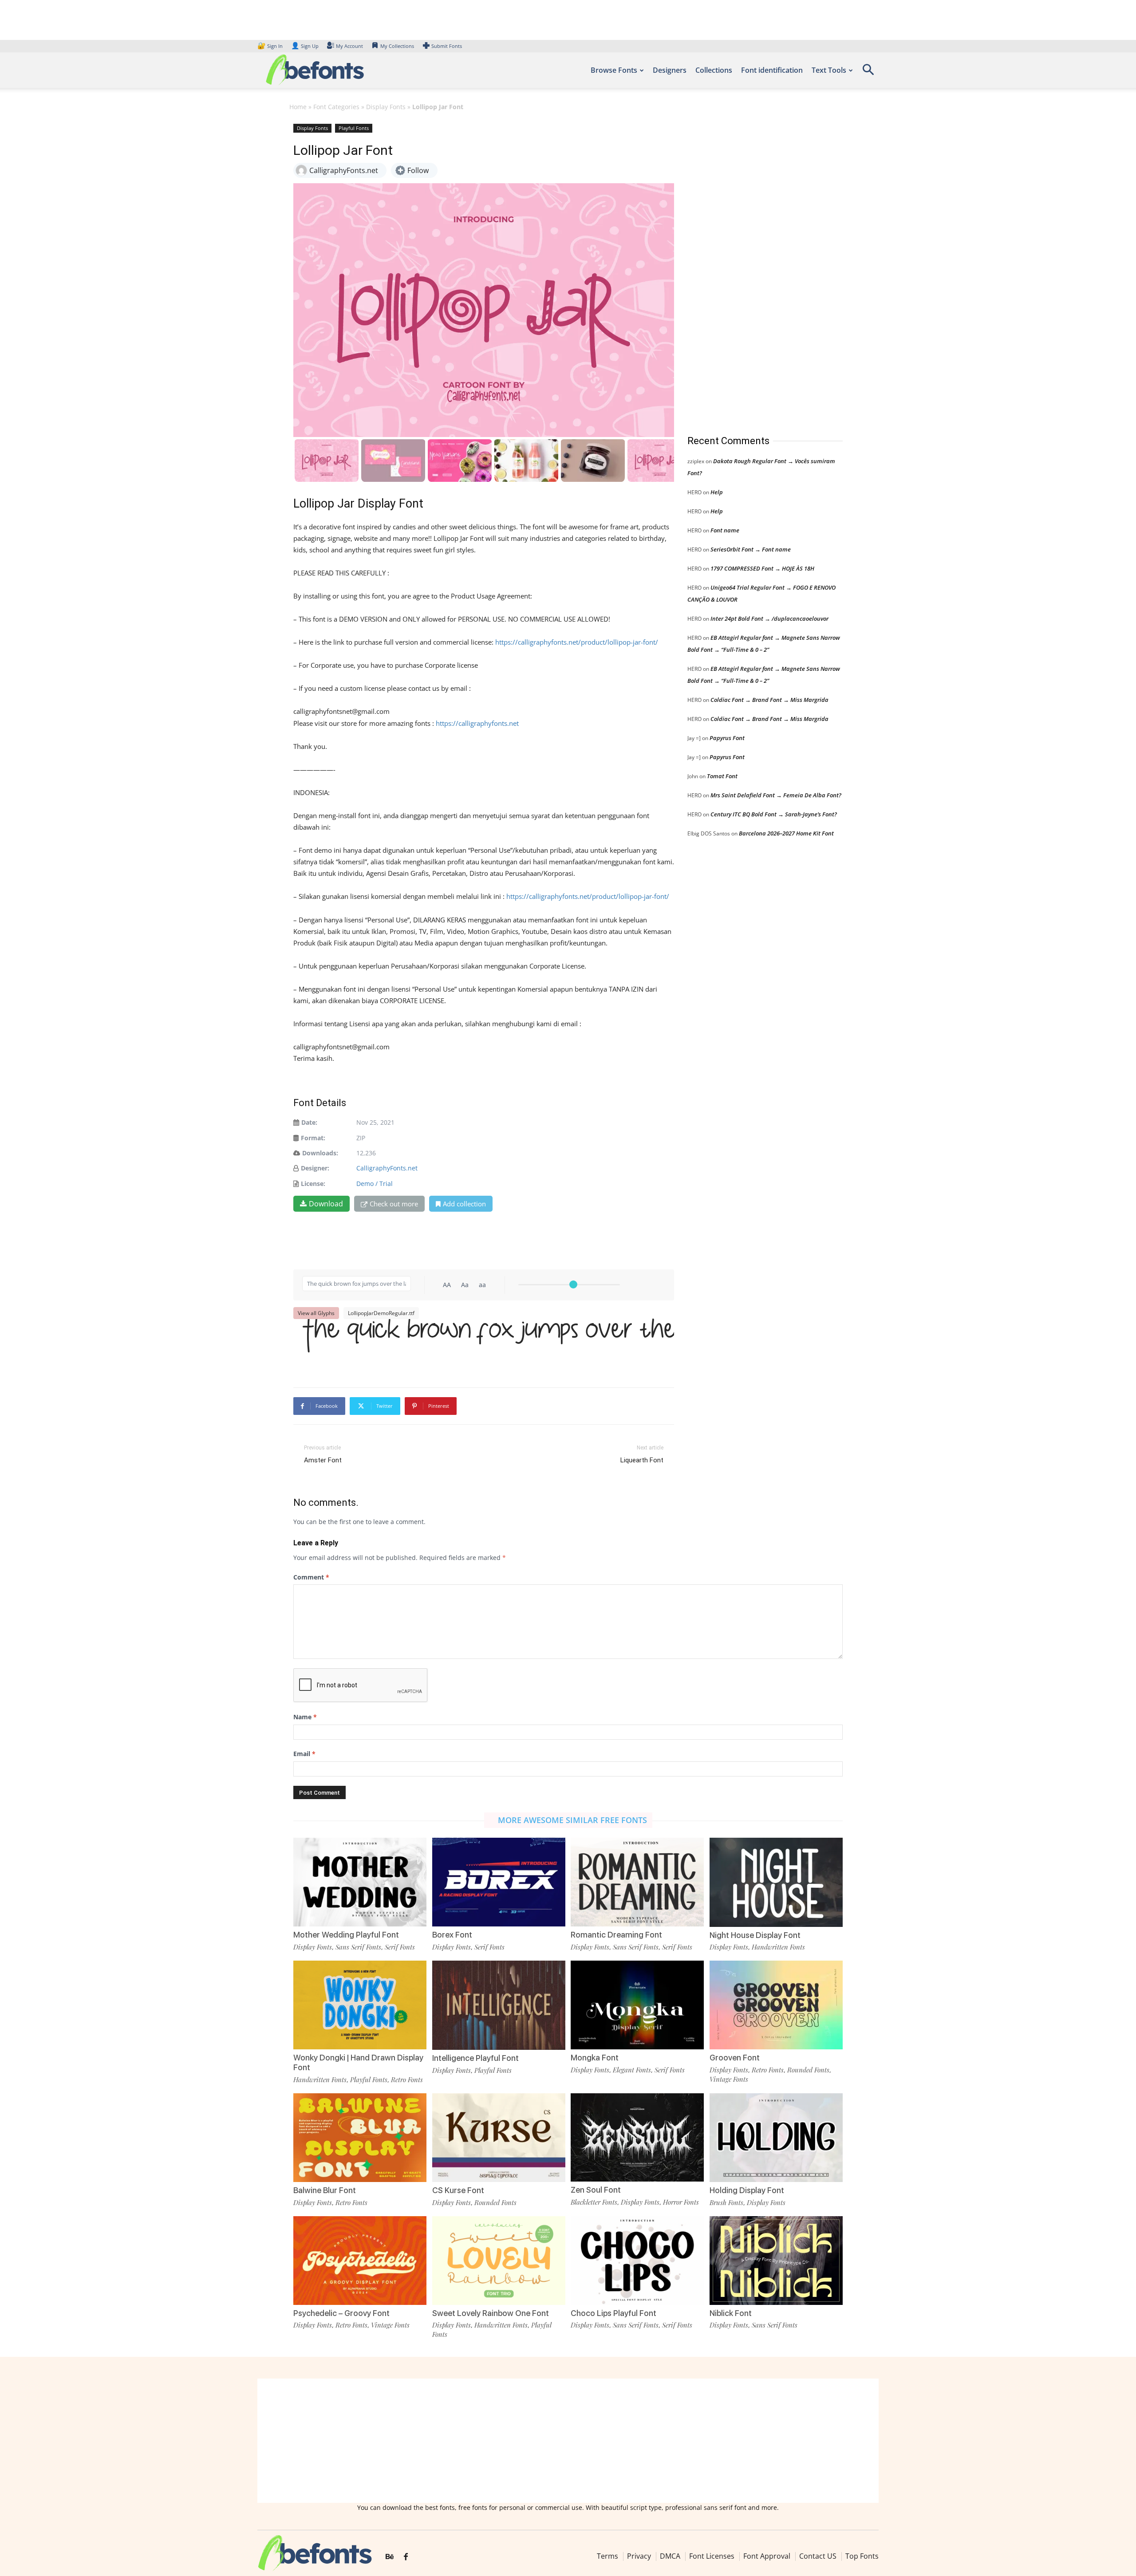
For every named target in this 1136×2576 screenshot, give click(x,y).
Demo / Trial (375, 1184)
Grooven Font (735, 2058)
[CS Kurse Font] (499, 2137)
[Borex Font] (499, 1881)
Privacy (639, 2556)
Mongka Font (595, 2058)
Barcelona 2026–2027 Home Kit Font (786, 833)
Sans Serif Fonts (358, 1947)
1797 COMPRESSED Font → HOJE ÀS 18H (762, 568)
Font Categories (336, 107)
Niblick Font (731, 2313)
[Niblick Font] (776, 2259)
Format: (313, 1138)
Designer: (315, 1168)
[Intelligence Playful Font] (499, 2005)
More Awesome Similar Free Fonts (572, 1820)
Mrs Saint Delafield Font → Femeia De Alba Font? (776, 795)
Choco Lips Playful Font (613, 2313)
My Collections (397, 46)
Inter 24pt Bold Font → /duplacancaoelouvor (769, 618)
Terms (607, 2556)
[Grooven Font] (776, 2004)
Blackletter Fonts (594, 2202)
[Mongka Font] (637, 2004)
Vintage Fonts (729, 2079)
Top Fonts (862, 2556)
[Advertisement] (754, 270)
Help (717, 492)
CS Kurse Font (458, 2190)
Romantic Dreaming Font (616, 1935)
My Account (349, 46)
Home (298, 107)
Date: (309, 1122)
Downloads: (320, 1153)
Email (304, 1754)
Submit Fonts (447, 46)
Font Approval (767, 2556)
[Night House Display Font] (776, 1881)
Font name (725, 530)
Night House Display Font (755, 1935)
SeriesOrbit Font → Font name (751, 549)
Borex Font (452, 1935)
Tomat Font (722, 776)
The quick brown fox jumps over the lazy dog (488, 1346)
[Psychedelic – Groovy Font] (360, 2259)
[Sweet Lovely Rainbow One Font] (499, 2259)
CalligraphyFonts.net (387, 1168)
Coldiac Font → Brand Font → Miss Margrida (769, 700)
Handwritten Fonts (778, 1947)
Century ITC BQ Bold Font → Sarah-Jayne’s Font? (774, 814)
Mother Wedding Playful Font (346, 1935)
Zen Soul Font (596, 2190)
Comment (311, 1577)
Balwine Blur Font (325, 2190)
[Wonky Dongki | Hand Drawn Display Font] (360, 2004)
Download (326, 1204)
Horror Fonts (681, 2202)
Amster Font (323, 1460)
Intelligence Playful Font (475, 2058)
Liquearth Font (642, 1460)
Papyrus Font (727, 738)
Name (305, 1717)
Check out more (394, 1204)
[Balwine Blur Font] (360, 2137)
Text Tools (829, 70)
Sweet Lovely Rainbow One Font (491, 2313)
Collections (714, 70)
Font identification (772, 70)
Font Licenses (712, 2556)
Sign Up (305, 46)
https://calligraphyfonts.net (477, 723)
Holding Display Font (747, 2190)
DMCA (670, 2556)
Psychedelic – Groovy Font (341, 2313)
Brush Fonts (726, 2202)
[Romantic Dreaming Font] (637, 1881)
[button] (868, 73)
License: (313, 1184)
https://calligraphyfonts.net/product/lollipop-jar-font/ (577, 642)
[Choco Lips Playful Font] (637, 2259)
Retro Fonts (407, 2080)
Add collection (464, 1204)
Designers (670, 70)
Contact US (818, 2556)
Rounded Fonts (808, 2070)
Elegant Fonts (632, 2070)
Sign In (271, 46)
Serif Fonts (400, 1947)
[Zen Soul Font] (637, 2137)
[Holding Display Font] (776, 2137)
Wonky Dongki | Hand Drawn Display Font (358, 2062)
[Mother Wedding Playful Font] (360, 1881)
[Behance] (390, 2557)
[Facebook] (406, 2557)
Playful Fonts (354, 128)
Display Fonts (386, 107)
